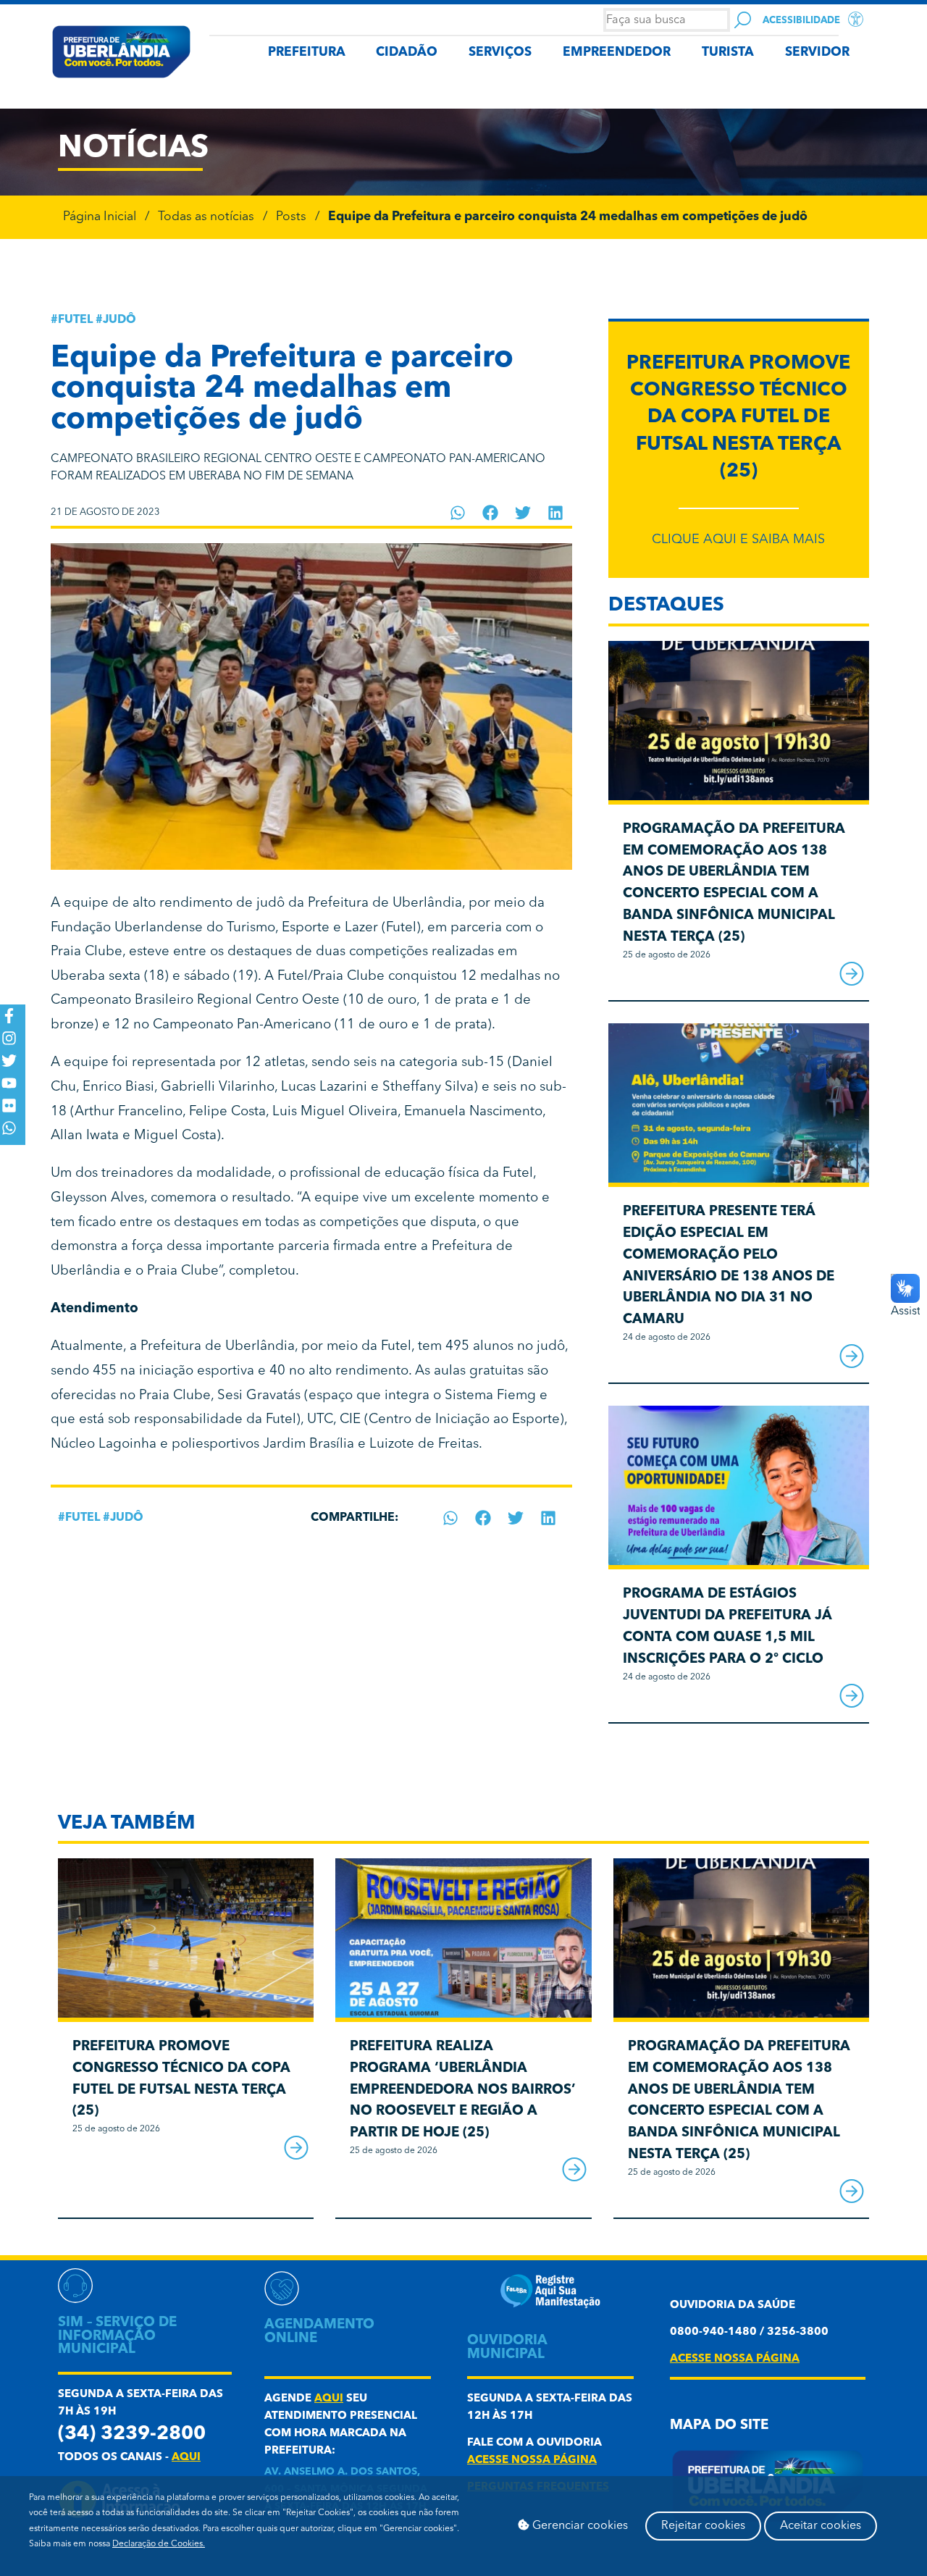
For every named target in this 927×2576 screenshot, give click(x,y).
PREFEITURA (307, 53)
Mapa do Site (719, 2426)
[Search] (743, 20)
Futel (75, 320)
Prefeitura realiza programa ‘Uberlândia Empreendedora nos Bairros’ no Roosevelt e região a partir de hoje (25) (463, 2090)
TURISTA (728, 53)
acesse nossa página (532, 2460)
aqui (186, 2458)
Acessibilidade (801, 21)
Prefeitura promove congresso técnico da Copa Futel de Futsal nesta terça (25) (738, 418)
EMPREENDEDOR (617, 53)
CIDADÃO (407, 53)
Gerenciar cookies (579, 2526)
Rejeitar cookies (703, 2526)
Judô (119, 320)
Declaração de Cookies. (159, 2544)
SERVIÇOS (500, 53)
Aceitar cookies (821, 2526)
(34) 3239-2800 (132, 2434)
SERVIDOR (817, 53)
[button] (458, 513)
